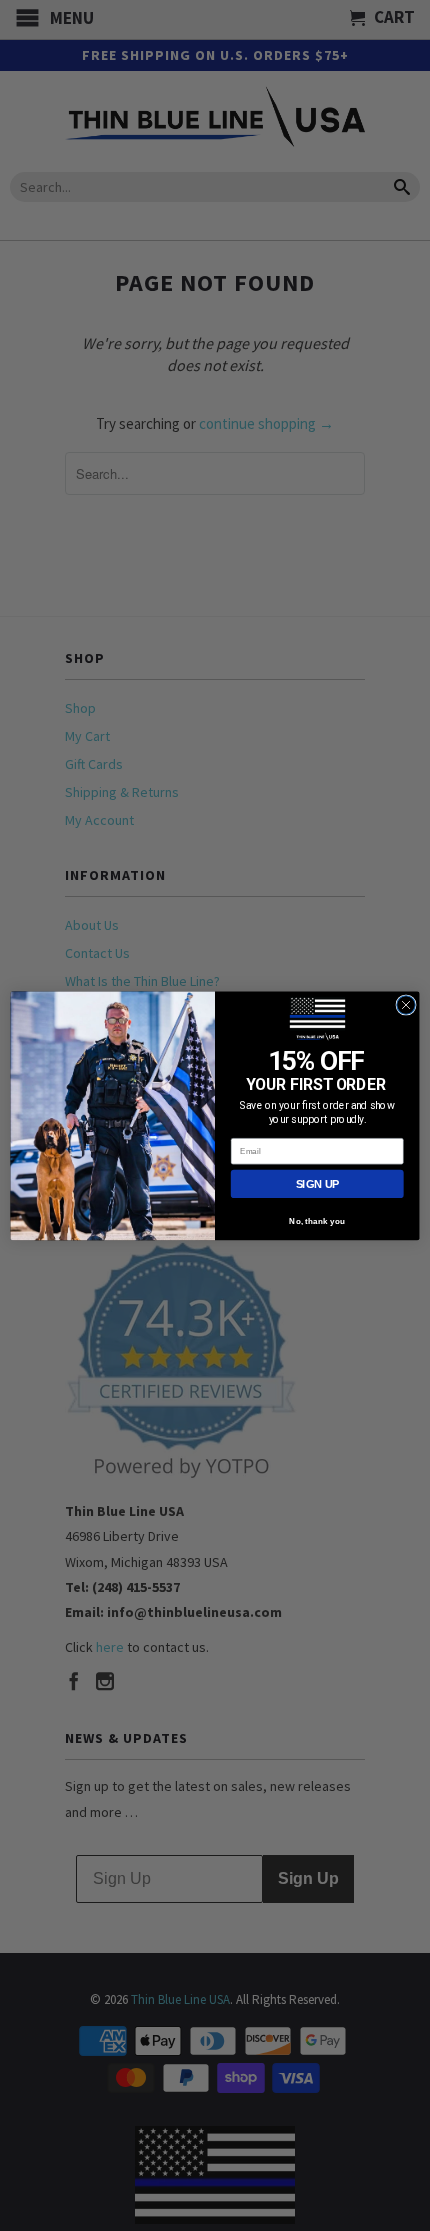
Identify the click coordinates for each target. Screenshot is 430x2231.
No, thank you (317, 1221)
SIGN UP (317, 1184)
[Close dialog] (406, 1004)
